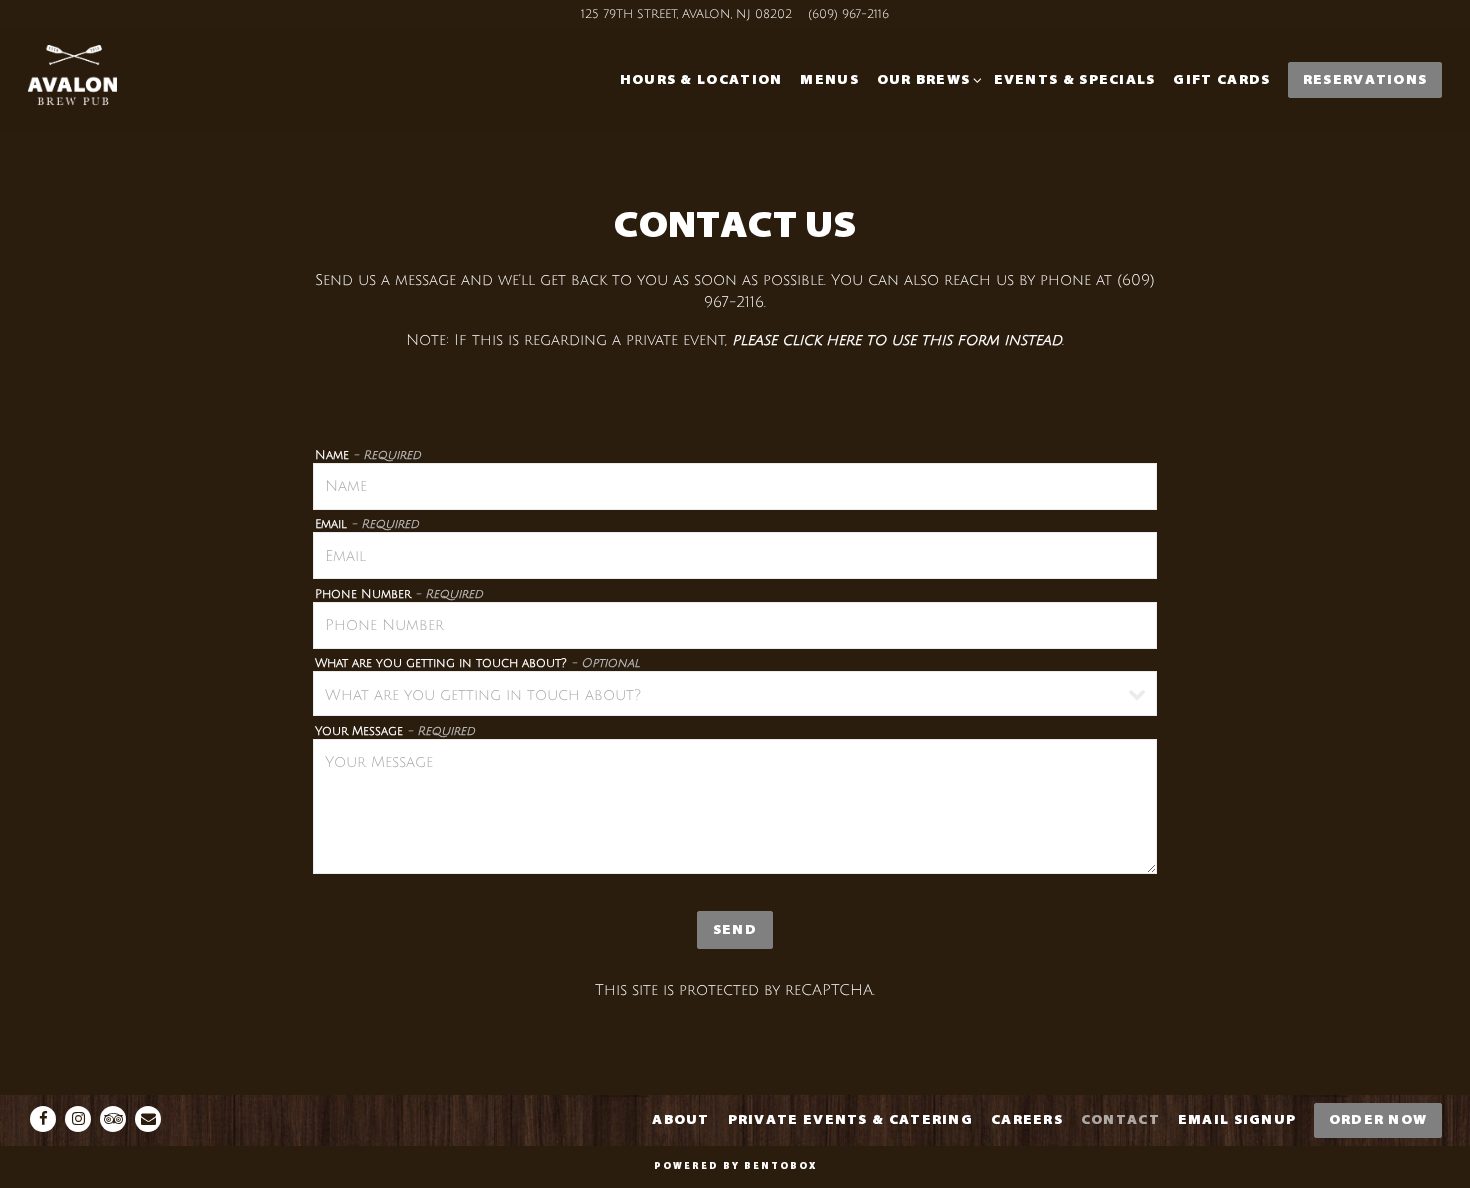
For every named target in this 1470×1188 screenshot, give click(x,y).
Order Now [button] (1378, 1119)
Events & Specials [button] (1075, 79)
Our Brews (926, 79)
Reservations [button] (1365, 79)
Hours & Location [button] (701, 79)
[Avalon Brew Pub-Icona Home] (128, 80)
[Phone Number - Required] (735, 625)
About (681, 1119)
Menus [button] (829, 79)
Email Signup (1237, 1119)
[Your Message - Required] (735, 806)
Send (735, 929)
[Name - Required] (735, 486)
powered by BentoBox (735, 1166)
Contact (1120, 1119)
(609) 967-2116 (848, 14)
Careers (1027, 1119)
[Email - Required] (735, 555)
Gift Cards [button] (1221, 79)
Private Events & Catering (851, 1119)
